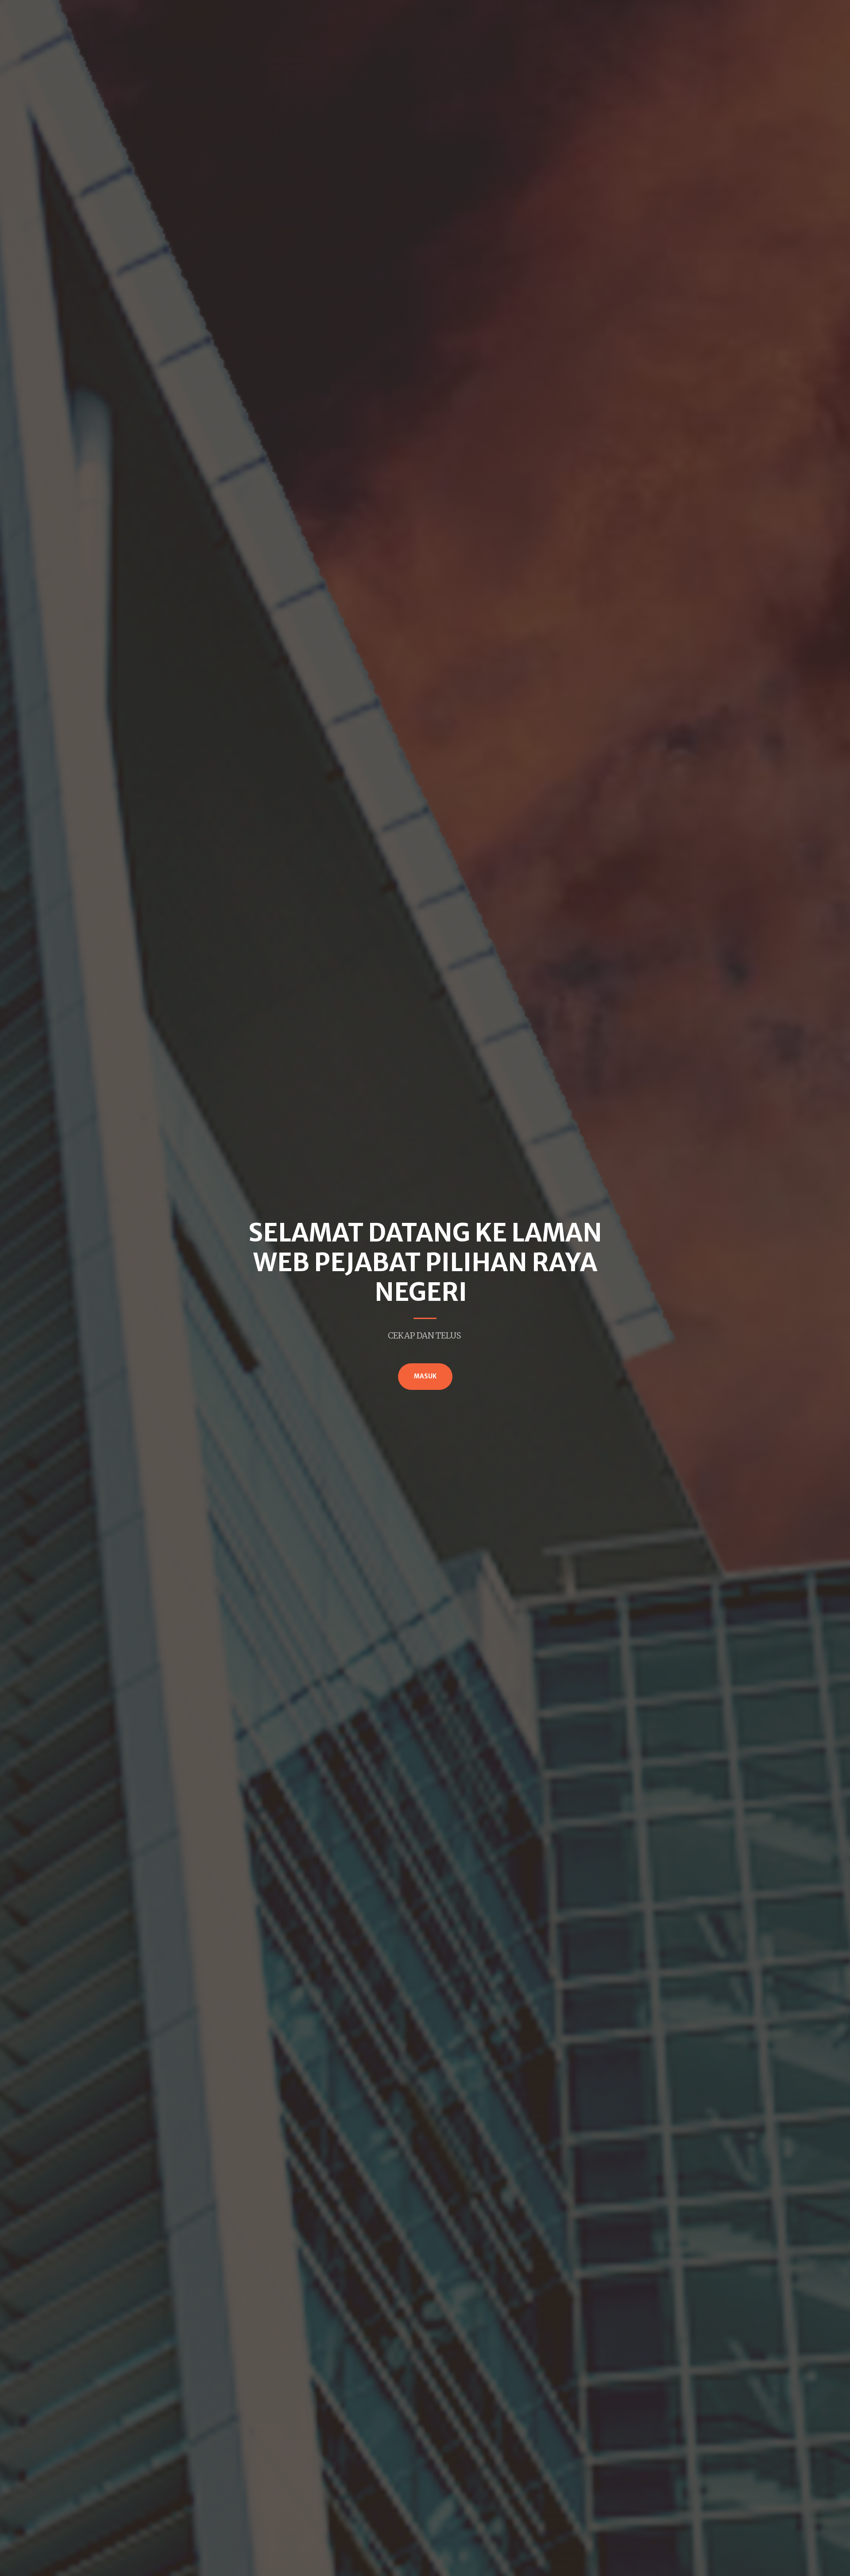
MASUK (425, 1376)
